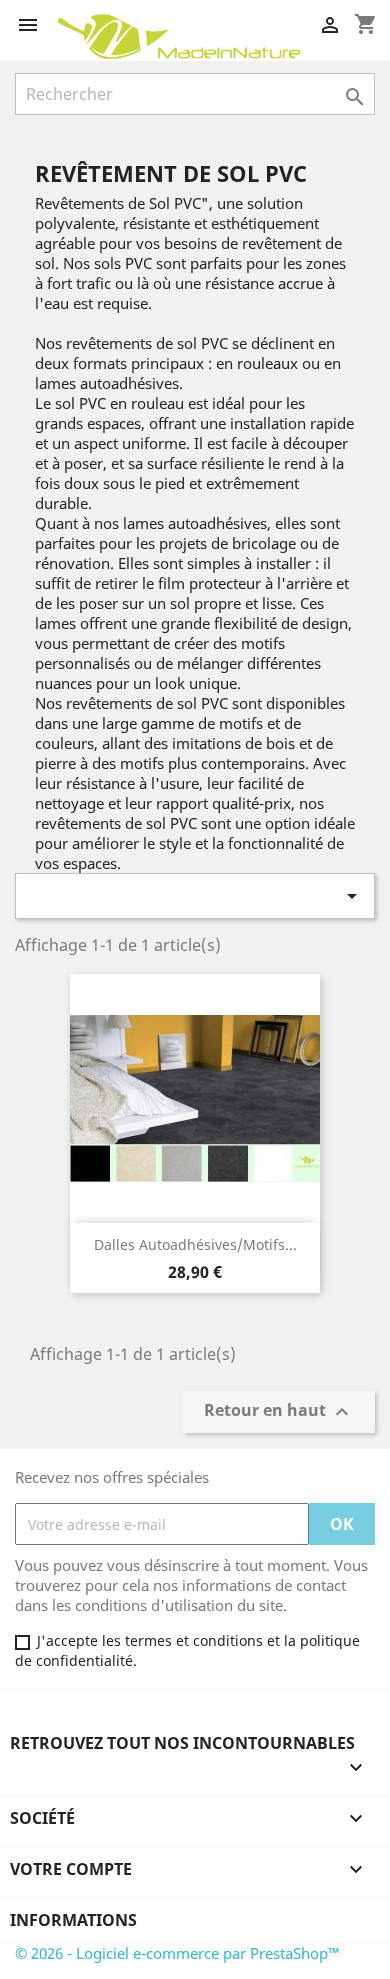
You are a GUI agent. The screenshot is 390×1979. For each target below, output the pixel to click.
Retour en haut (279, 1412)
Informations (73, 1920)
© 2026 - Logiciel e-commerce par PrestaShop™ (177, 1953)
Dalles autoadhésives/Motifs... (195, 1244)
